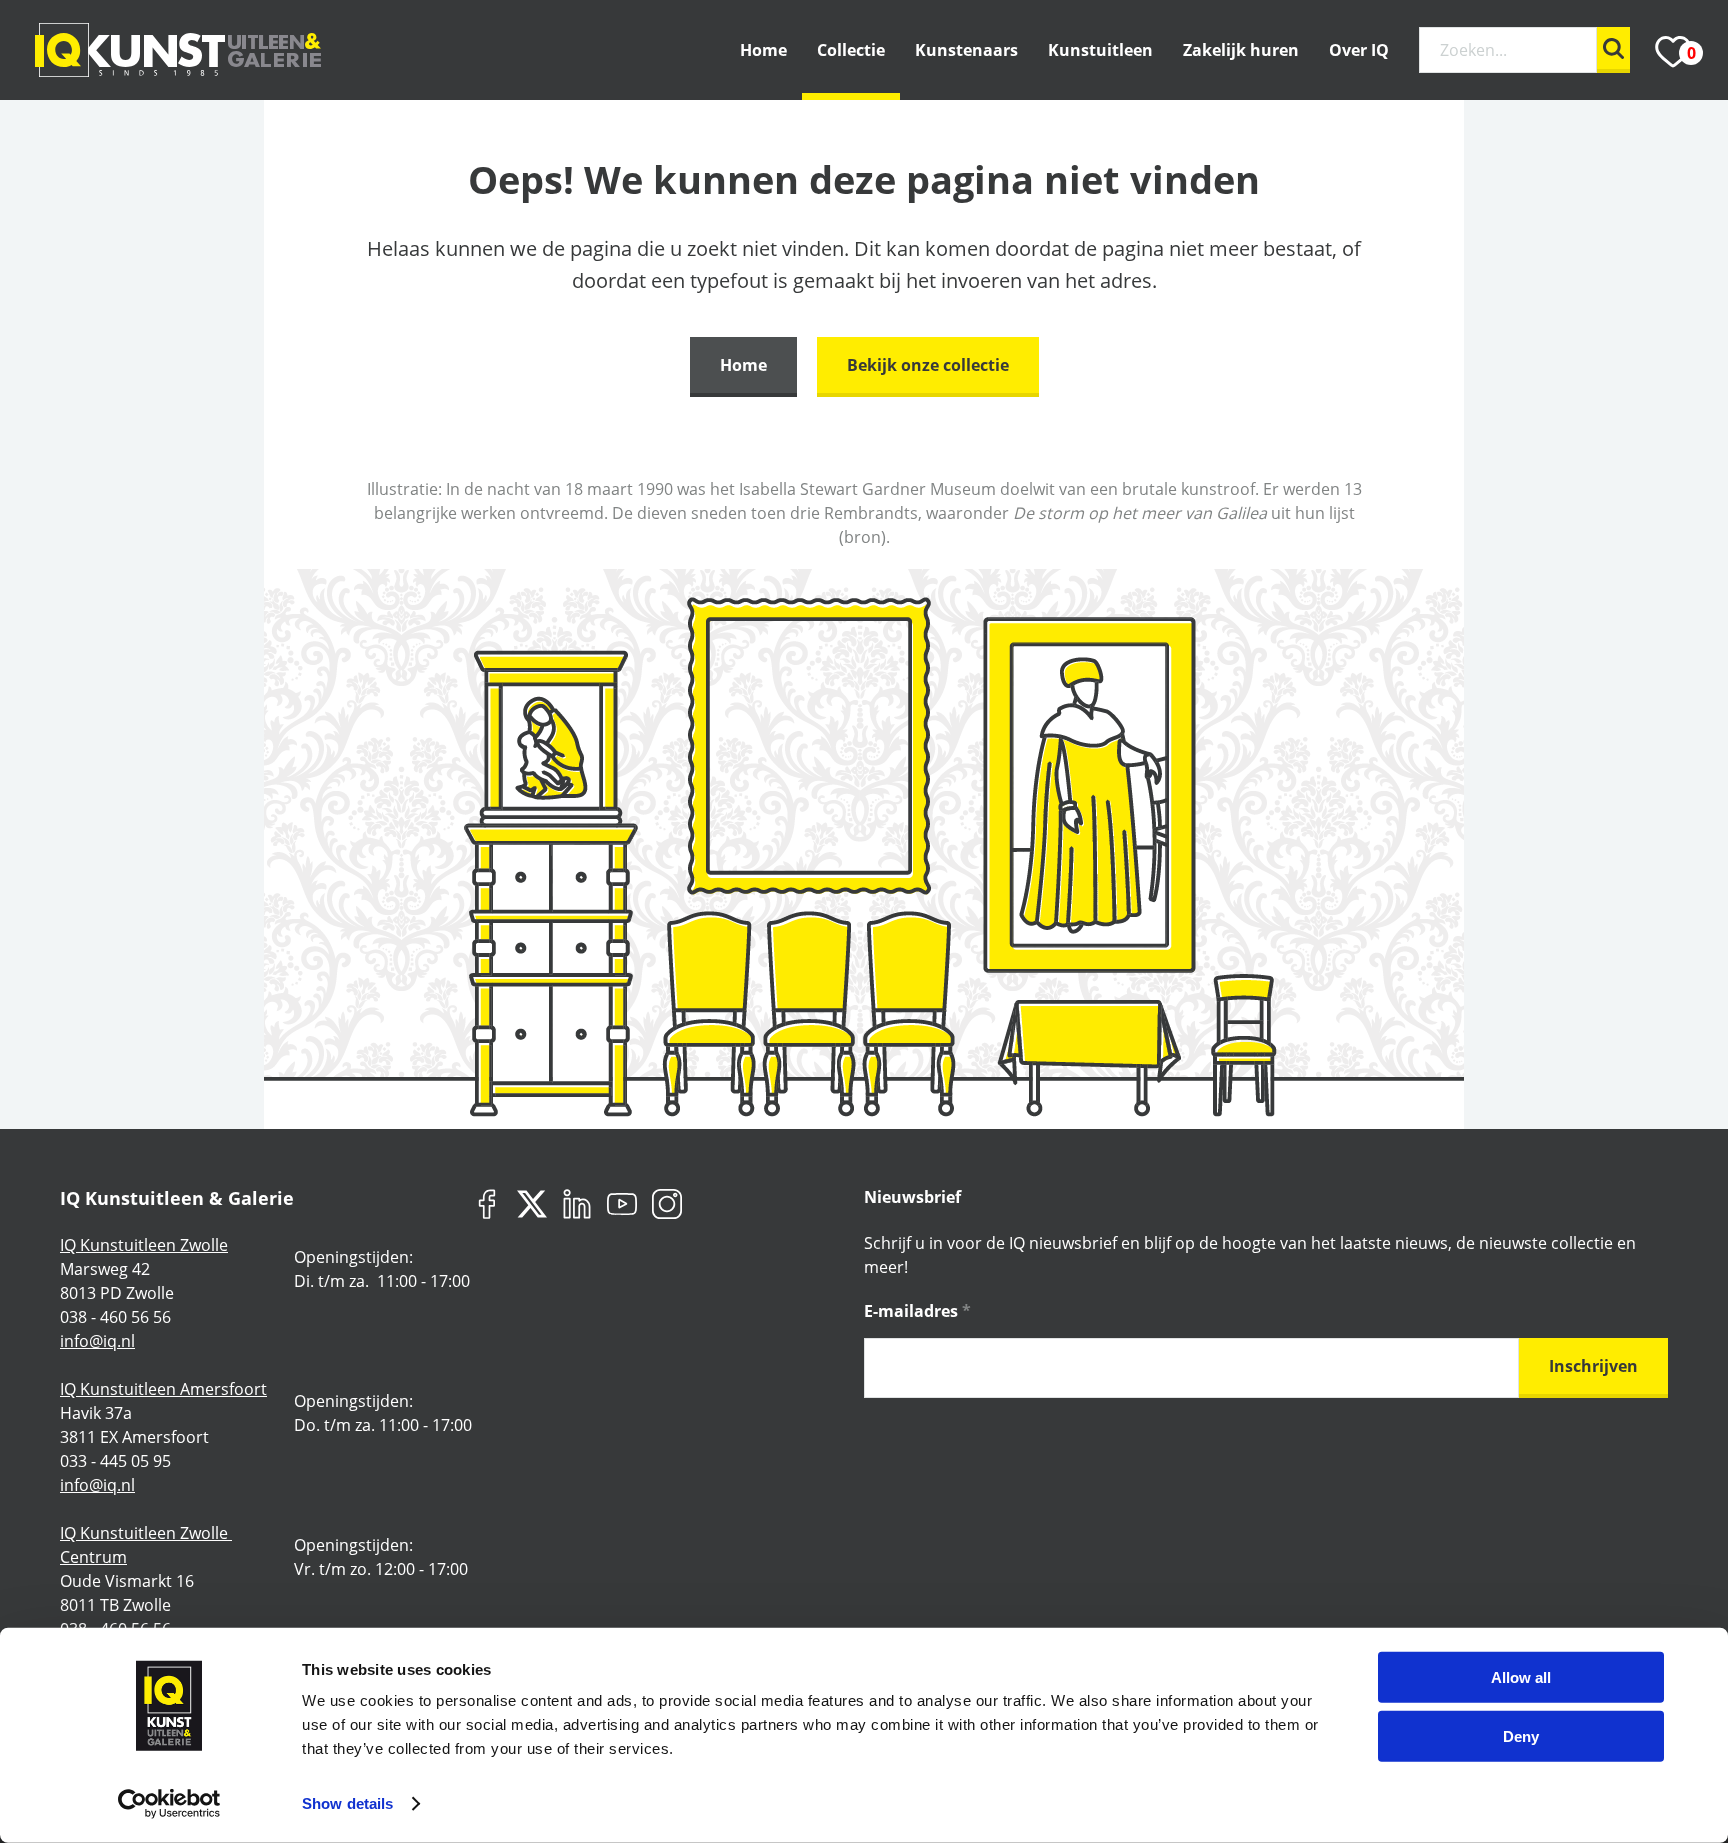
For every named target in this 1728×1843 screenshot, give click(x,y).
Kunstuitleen (1100, 50)
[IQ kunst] (178, 50)
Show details (347, 1803)
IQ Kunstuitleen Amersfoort (163, 1389)
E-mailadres (917, 1311)
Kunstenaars (966, 50)
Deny (1521, 1735)
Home (763, 50)
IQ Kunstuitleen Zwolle (144, 1245)
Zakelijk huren (1241, 50)
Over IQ (1359, 50)
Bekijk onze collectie (928, 365)
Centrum (93, 1557)
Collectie (851, 50)
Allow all (1521, 1677)
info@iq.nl (97, 1341)
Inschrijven (1593, 1366)
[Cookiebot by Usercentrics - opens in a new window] (169, 1804)
